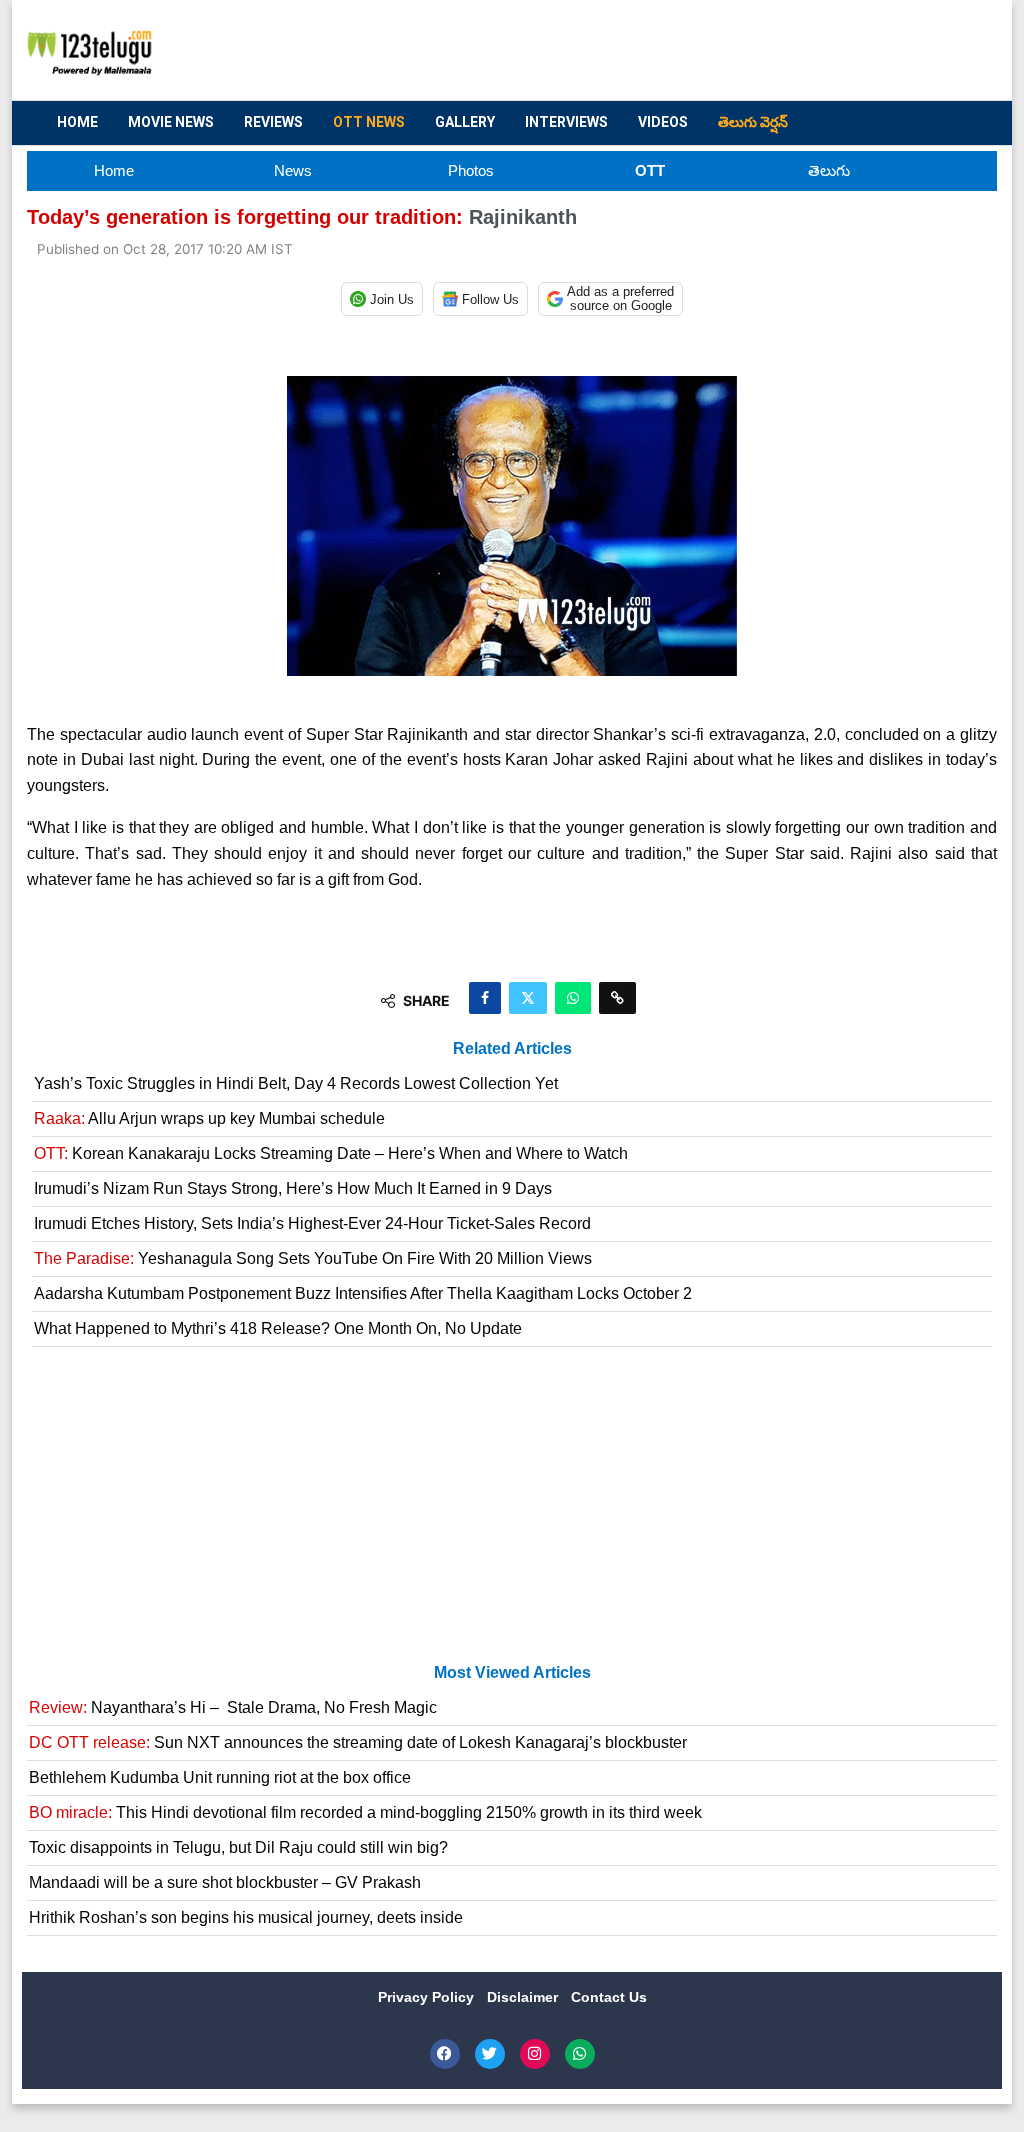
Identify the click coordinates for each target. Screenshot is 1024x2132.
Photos (471, 170)
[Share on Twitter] (528, 998)
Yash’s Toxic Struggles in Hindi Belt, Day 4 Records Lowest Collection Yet (296, 1083)
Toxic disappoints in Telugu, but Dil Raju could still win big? (238, 1847)
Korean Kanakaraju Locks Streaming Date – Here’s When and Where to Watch (331, 1153)
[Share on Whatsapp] (573, 998)
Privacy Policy (428, 1997)
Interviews (566, 122)
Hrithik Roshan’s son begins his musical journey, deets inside (246, 1917)
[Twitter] (490, 2054)
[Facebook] (445, 2054)
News (293, 170)
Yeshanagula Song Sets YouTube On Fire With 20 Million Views (313, 1258)
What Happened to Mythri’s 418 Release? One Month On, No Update (278, 1328)
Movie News (171, 122)
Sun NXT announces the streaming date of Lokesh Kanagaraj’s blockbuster (358, 1742)
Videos (663, 122)
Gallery (465, 122)
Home (77, 122)
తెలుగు (829, 170)
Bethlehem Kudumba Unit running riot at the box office (220, 1777)
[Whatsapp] (580, 2054)
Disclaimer (524, 1997)
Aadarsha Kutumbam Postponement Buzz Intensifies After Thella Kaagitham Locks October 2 (363, 1293)
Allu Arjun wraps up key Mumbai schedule (209, 1118)
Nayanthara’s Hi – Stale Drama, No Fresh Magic (233, 1707)
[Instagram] (535, 2054)
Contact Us (609, 1997)
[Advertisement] (618, 51)
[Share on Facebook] (485, 998)
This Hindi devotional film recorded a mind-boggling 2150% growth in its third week (365, 1812)
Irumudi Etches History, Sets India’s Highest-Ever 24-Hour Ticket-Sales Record (312, 1223)
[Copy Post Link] (617, 998)
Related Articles (512, 1048)
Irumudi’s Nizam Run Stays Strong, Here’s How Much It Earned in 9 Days (293, 1188)
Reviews (273, 122)
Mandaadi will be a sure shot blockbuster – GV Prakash (225, 1882)
